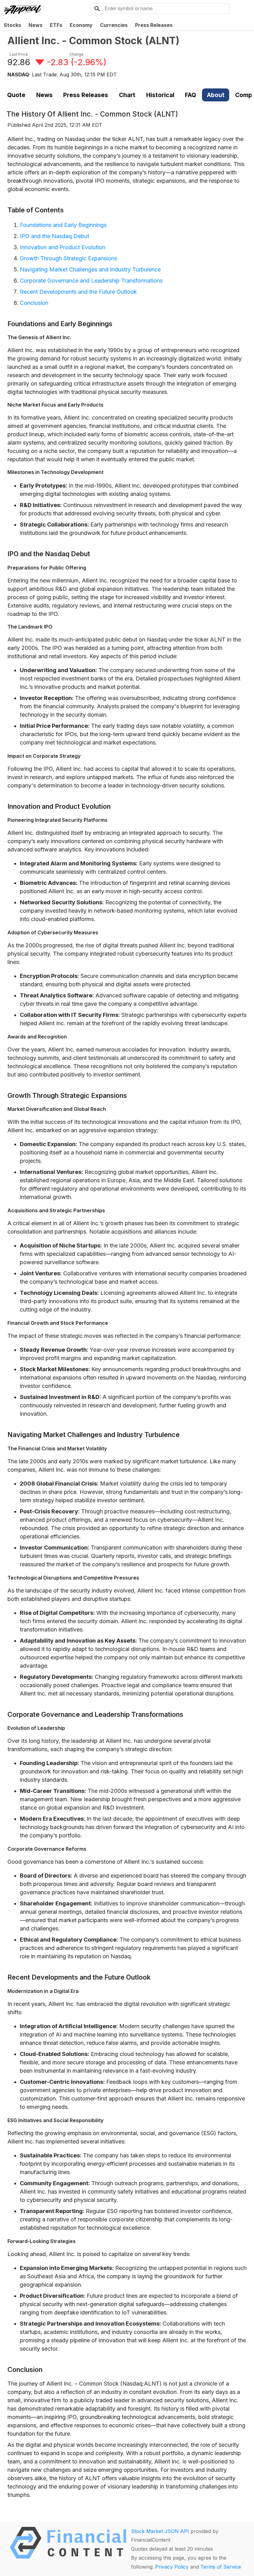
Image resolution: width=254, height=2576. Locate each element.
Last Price (19, 54)
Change (77, 54)
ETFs (56, 25)
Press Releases (154, 25)
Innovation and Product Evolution (63, 247)
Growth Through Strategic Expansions (68, 258)
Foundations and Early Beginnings (63, 225)
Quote (16, 95)
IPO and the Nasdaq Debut (55, 236)
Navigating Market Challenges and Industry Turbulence (90, 269)
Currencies (114, 25)
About (216, 95)
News (35, 25)
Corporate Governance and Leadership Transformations (91, 281)
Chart (127, 95)
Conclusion (34, 303)
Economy (81, 25)
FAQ (190, 95)
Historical (160, 95)
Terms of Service (221, 2567)
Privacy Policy (172, 2567)
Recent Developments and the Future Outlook (78, 292)
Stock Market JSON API (160, 2531)
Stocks (12, 25)
